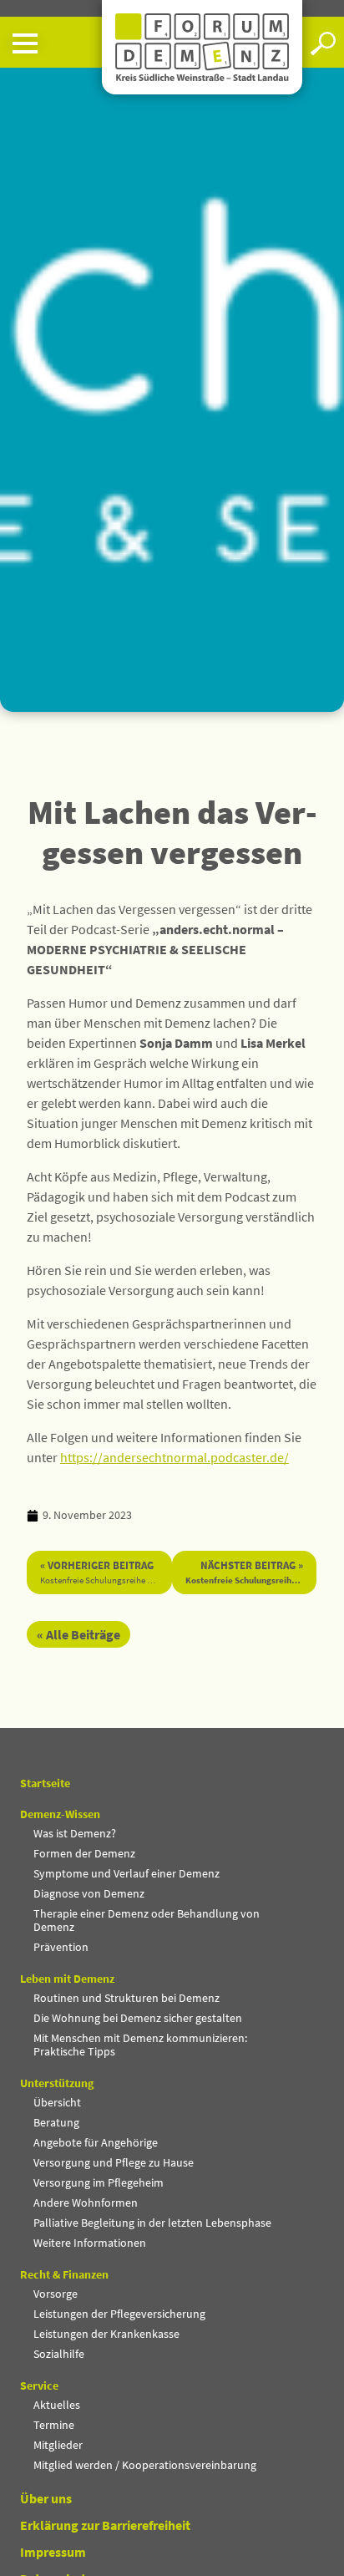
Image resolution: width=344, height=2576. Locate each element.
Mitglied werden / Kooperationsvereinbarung (145, 2465)
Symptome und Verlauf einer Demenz (126, 1873)
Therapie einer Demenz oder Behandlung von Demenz (147, 1920)
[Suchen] (323, 43)
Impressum (53, 2552)
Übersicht (57, 2102)
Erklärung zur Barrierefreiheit (105, 2525)
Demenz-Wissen (60, 1814)
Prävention (61, 1947)
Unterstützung (57, 2083)
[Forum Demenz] (202, 47)
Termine (54, 2425)
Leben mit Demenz (67, 1979)
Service (39, 2385)
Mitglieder (58, 2445)
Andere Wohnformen (86, 2203)
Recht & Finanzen (64, 2274)
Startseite (45, 1783)
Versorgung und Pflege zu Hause (114, 2162)
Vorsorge (56, 2294)
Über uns (46, 2498)
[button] (51, 43)
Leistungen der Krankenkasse (106, 2334)
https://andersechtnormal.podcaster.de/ (175, 1457)
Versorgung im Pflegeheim (99, 2182)
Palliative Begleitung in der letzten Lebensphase (152, 2223)
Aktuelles (57, 2405)
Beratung (56, 2122)
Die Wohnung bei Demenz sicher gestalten (138, 2018)
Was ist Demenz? (75, 1833)
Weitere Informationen (90, 2243)
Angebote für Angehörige (96, 2142)
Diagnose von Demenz (89, 1893)
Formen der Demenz (84, 1853)
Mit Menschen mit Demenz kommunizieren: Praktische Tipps (140, 2045)
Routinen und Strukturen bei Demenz (126, 1998)
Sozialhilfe (59, 2354)
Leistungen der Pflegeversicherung (119, 2314)
